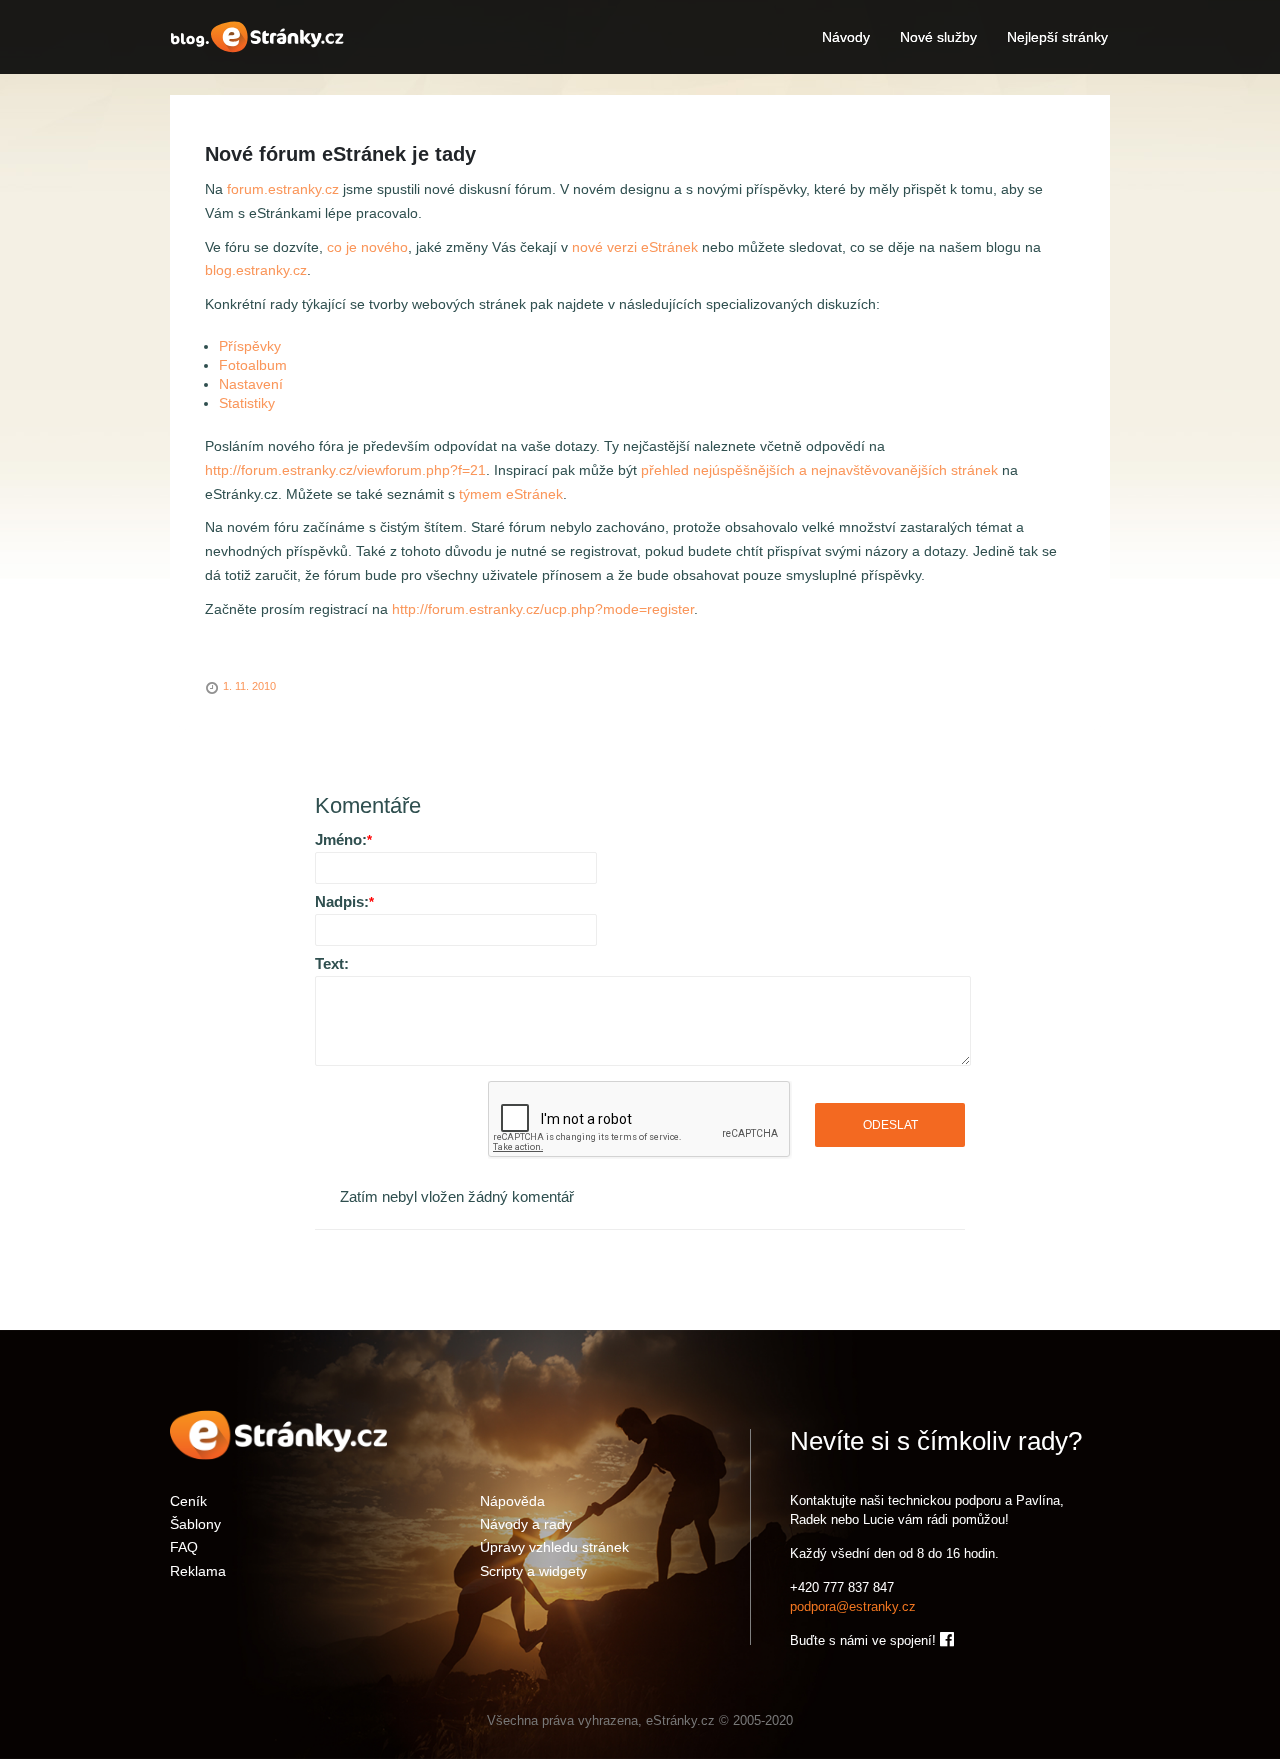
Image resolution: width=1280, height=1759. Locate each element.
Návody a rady (526, 1523)
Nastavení (251, 384)
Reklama (198, 1570)
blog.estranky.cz (256, 270)
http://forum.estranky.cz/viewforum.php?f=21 (345, 470)
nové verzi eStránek (635, 247)
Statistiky (247, 403)
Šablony (195, 1523)
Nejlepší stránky (1057, 37)
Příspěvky (250, 346)
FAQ (184, 1546)
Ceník (188, 1500)
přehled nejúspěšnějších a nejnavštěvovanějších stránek (819, 470)
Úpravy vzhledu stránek (554, 1546)
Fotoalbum (253, 365)
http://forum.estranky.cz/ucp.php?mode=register (543, 609)
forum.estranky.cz (283, 189)
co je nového (367, 247)
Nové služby (938, 37)
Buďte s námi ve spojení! (865, 1640)
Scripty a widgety (533, 1570)
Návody (846, 37)
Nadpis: (344, 901)
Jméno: (343, 839)
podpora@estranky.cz (853, 1606)
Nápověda (512, 1500)
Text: (332, 963)
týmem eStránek (511, 494)
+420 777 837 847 (842, 1587)
